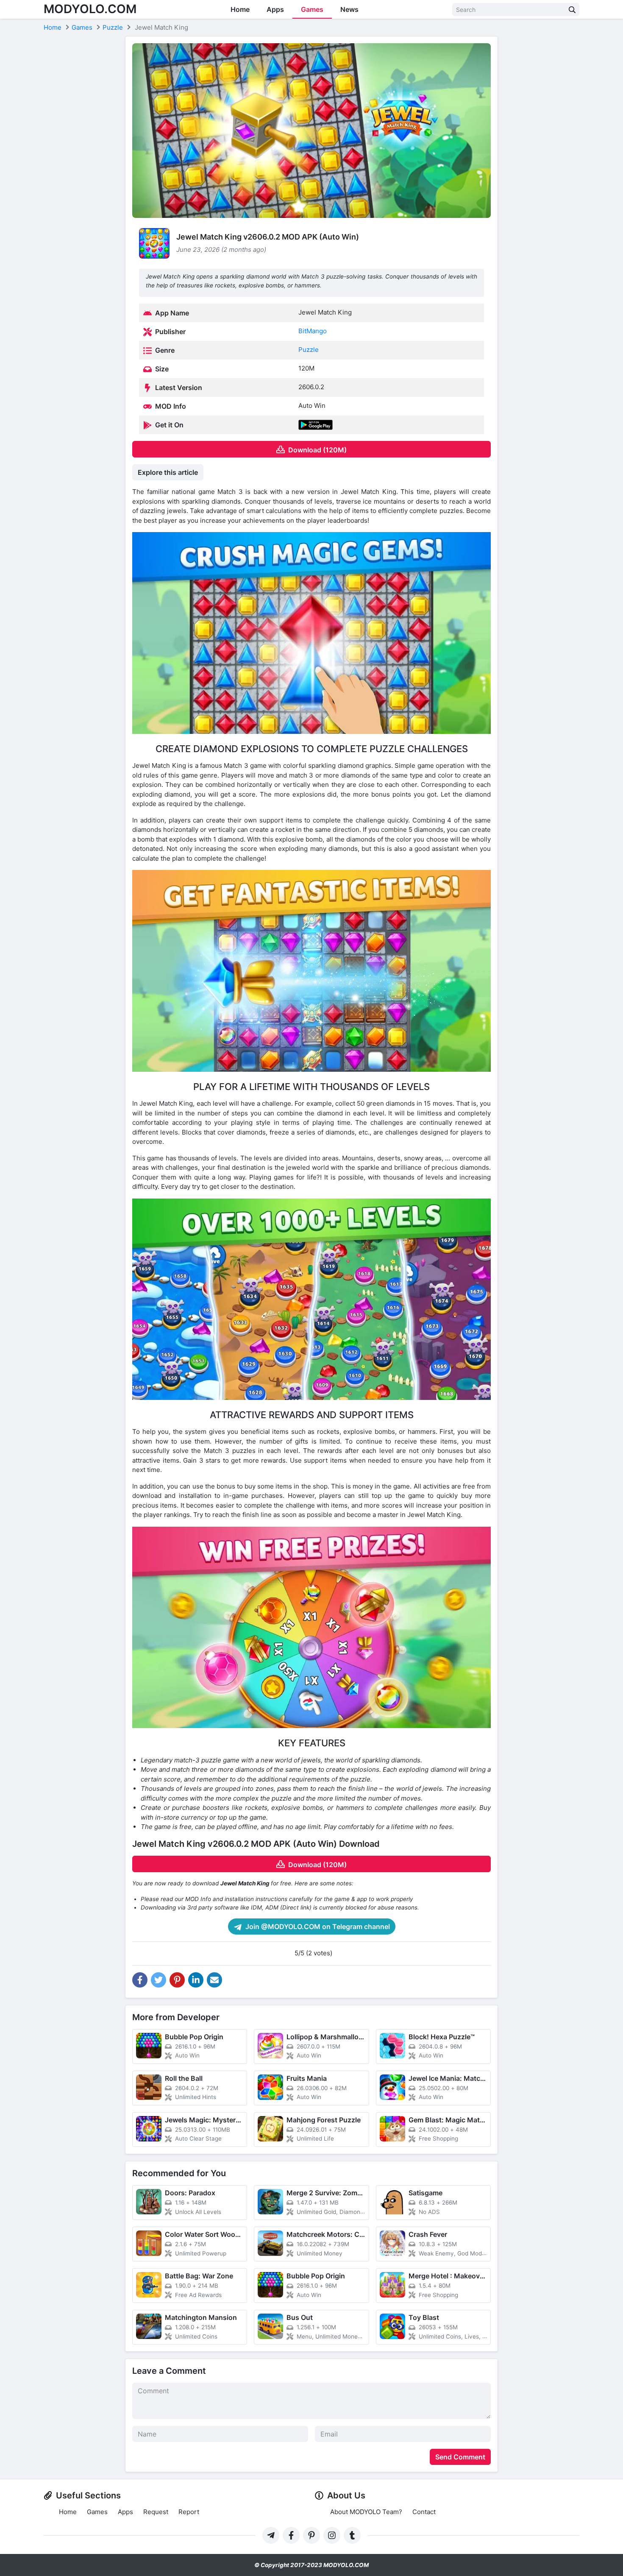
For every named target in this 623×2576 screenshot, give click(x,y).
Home (240, 9)
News (349, 9)
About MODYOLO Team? (366, 2512)
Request (156, 2512)
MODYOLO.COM (90, 9)
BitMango (313, 331)
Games (312, 9)
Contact (424, 2512)
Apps (275, 9)
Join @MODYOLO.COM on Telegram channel (317, 1926)
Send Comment (460, 2457)
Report (189, 2512)
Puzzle (309, 350)
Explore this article (168, 472)
